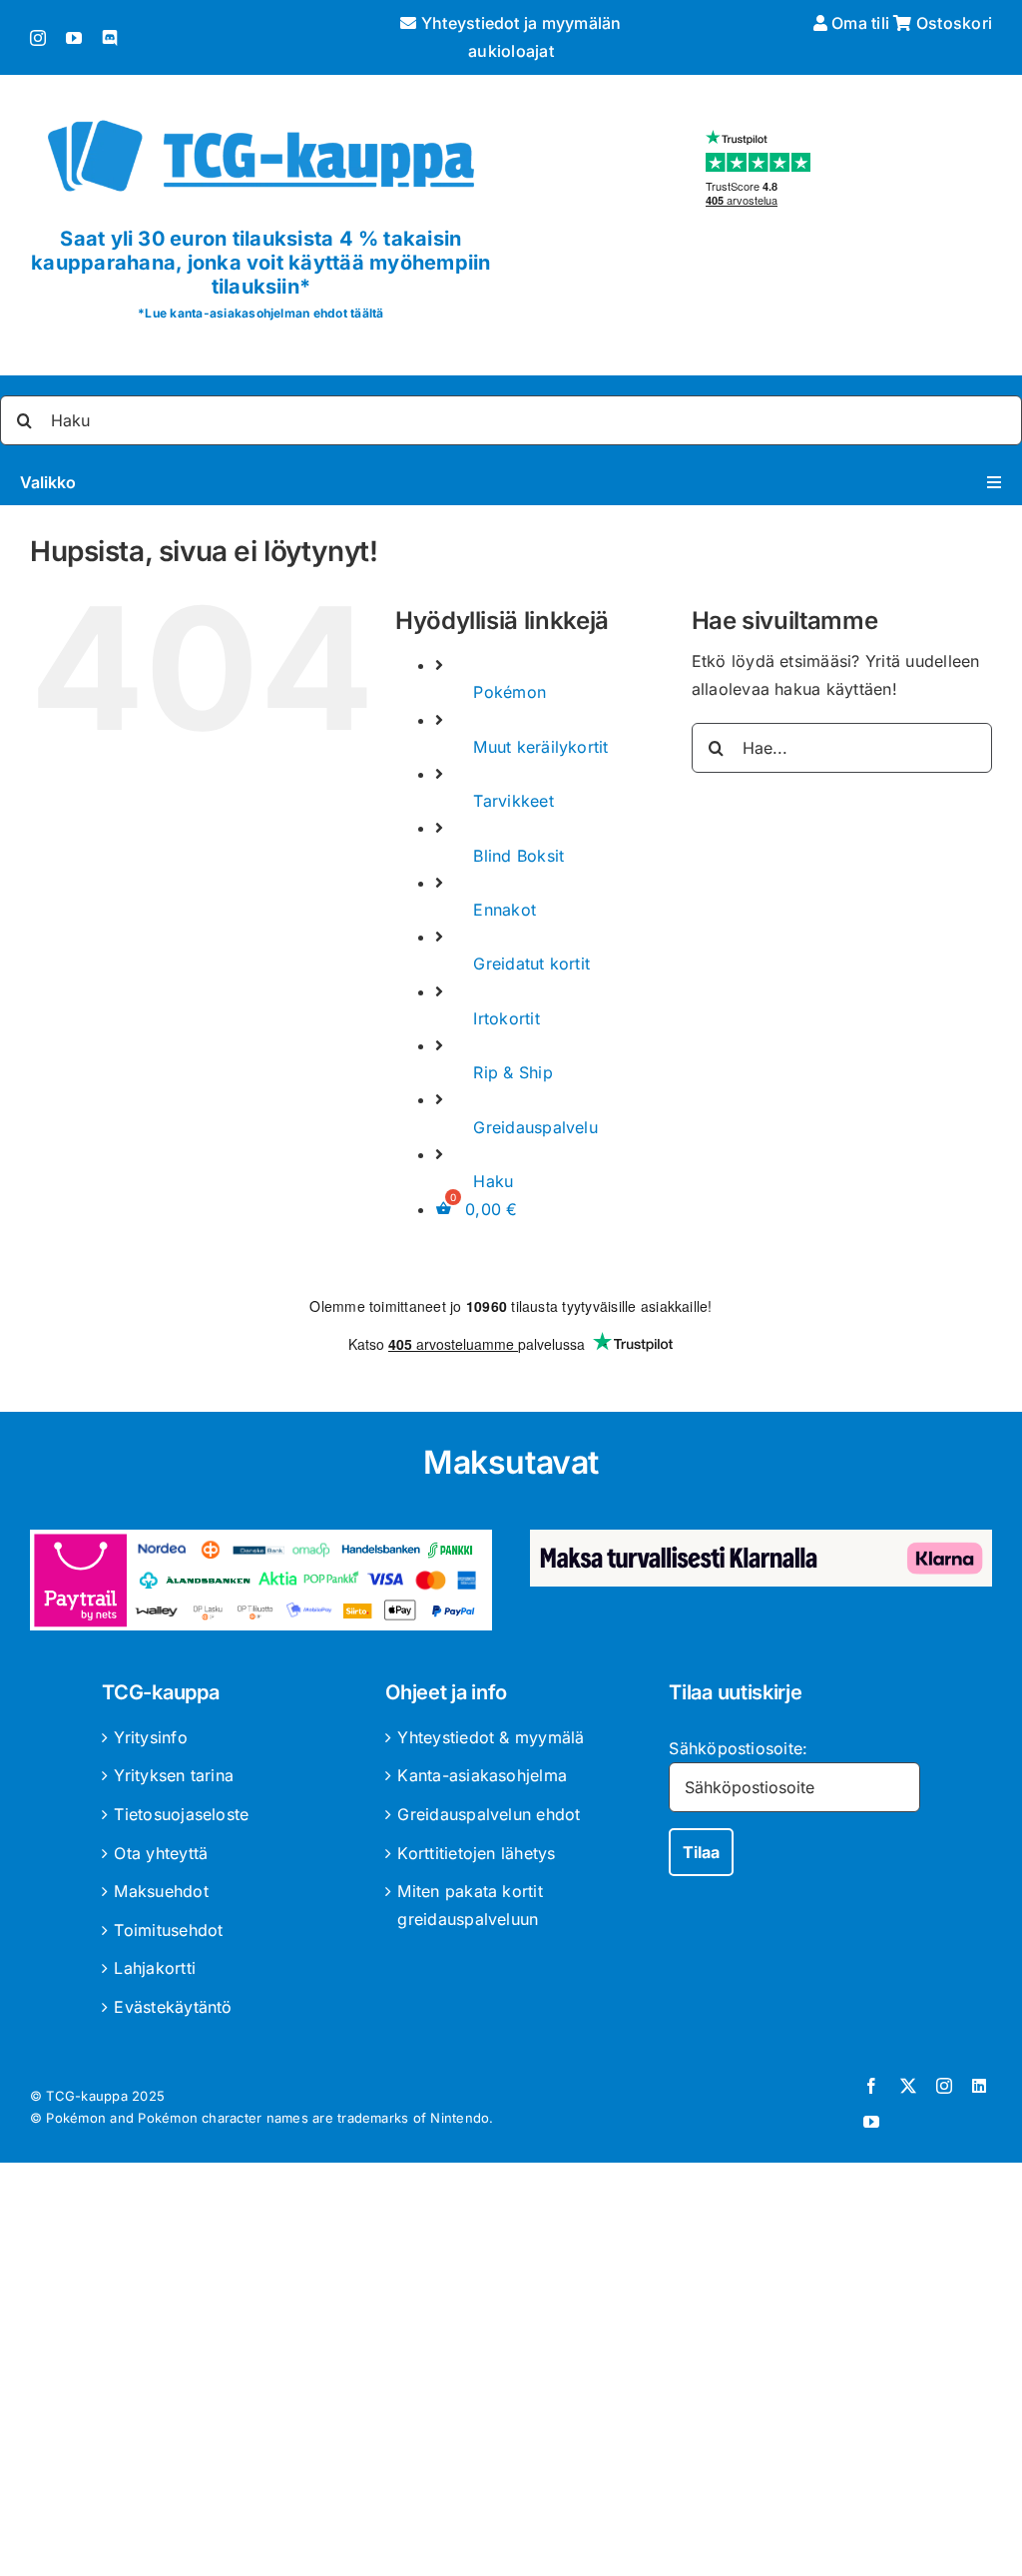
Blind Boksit (518, 856)
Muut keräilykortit (540, 747)
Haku (493, 1181)
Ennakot (505, 910)
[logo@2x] (261, 113)
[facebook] (871, 2086)
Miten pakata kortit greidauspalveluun (470, 1905)
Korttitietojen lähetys (476, 1853)
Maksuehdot (161, 1891)
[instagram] (38, 38)
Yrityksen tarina (174, 1775)
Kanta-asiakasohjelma (482, 1775)
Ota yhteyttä (161, 1853)
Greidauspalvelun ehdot (489, 1814)
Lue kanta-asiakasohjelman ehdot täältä (264, 313)
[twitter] (908, 2086)
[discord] (110, 38)
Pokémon (510, 692)
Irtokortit (506, 1018)
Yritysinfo (150, 1737)
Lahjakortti (155, 1968)
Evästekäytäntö (173, 2007)
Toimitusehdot (168, 1930)
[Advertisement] (511, 2373)
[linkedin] (979, 2086)
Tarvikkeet (513, 801)
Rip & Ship (512, 1072)
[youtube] (74, 38)
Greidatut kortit (531, 964)
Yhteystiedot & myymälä (491, 1737)
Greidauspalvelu (535, 1127)
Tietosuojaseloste (181, 1814)
